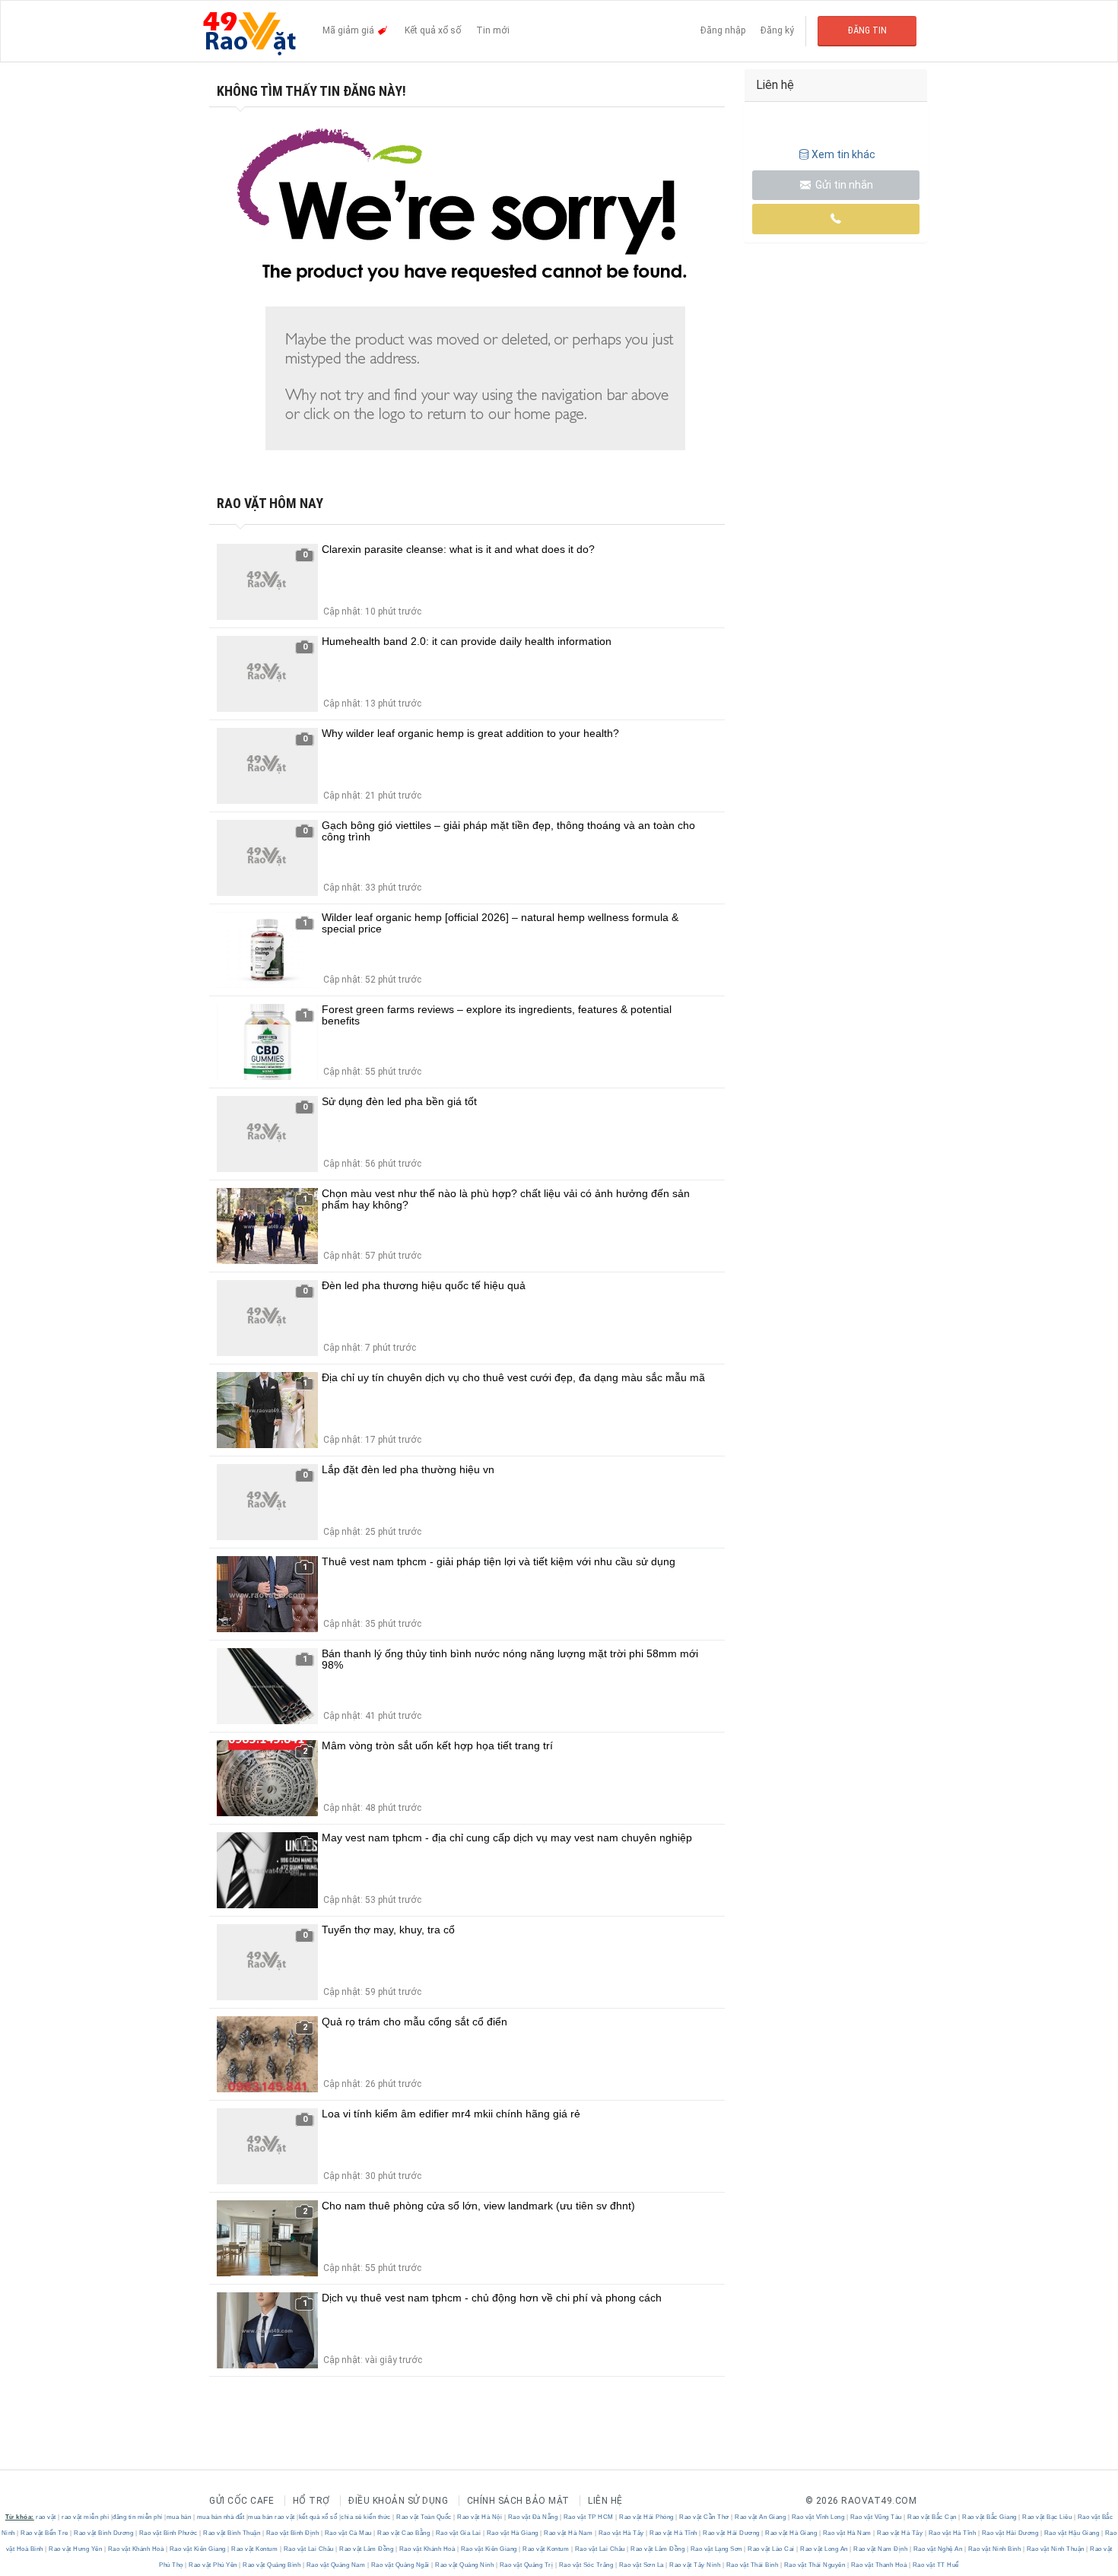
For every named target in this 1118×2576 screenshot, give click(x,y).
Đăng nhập (723, 30)
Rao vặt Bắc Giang (990, 2517)
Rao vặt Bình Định (292, 2533)
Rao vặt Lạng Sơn (716, 2549)
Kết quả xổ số (433, 30)
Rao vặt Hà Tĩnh (674, 2533)
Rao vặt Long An (824, 2549)
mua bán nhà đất (221, 2517)
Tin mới (493, 30)
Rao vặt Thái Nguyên (815, 2565)
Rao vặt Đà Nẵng (533, 2517)
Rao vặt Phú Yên (213, 2565)
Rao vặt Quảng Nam (336, 2565)
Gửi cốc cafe (241, 2501)
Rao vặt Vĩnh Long (818, 2517)
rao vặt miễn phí (85, 2517)
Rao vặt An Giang (761, 2517)
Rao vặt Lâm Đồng (367, 2549)
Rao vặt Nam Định (881, 2549)
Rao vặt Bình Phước (168, 2533)
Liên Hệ (605, 2501)
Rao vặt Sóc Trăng (586, 2565)
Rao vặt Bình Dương (104, 2533)
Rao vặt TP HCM (588, 2517)
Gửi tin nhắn (843, 185)
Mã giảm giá (349, 30)
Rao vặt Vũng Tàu (876, 2517)
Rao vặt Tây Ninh (695, 2565)
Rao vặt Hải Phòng (647, 2517)
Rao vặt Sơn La (641, 2565)
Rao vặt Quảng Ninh (465, 2565)
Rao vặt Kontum (255, 2549)
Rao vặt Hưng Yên (76, 2549)
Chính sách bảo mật (518, 2501)
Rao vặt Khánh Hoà (136, 2549)
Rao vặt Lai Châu (308, 2549)
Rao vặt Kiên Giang (197, 2549)
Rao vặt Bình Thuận (232, 2533)
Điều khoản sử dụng (398, 2501)
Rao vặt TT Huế (935, 2565)
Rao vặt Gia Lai (458, 2533)
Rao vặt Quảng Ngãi (400, 2565)
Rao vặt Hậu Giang (1072, 2533)
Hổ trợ (311, 2501)
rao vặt (46, 2517)
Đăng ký (777, 30)
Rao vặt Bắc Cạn (932, 2517)
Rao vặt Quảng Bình (272, 2565)
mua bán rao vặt (272, 2517)
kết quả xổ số (318, 2517)
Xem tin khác (843, 154)
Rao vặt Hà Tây (621, 2533)
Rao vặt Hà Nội (480, 2517)
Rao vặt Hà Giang (512, 2533)
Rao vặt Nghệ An (938, 2549)
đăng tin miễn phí (138, 2517)
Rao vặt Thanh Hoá (879, 2565)
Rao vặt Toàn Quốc (424, 2517)
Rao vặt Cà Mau (348, 2533)
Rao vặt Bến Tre (45, 2533)
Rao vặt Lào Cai (772, 2549)
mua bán (179, 2517)
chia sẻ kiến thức (366, 2517)
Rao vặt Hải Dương (732, 2533)
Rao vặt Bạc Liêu (1047, 2517)
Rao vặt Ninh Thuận (1055, 2549)
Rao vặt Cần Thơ (705, 2517)
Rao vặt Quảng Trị (526, 2565)
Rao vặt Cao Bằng (404, 2533)
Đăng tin (867, 30)
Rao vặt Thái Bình (752, 2565)
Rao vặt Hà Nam (569, 2533)
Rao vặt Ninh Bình (994, 2549)
